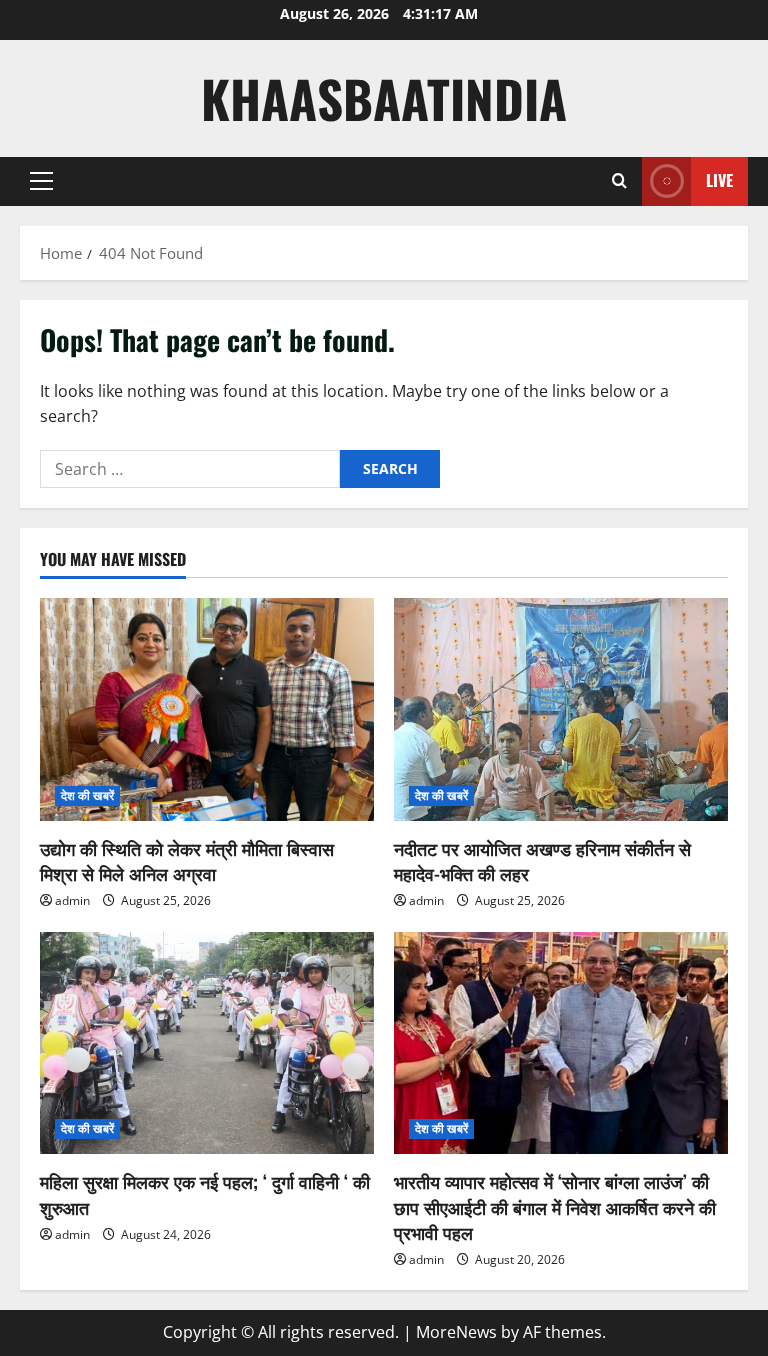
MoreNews (456, 1332)
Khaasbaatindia (384, 98)
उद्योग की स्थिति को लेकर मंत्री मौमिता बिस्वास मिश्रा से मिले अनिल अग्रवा (187, 860)
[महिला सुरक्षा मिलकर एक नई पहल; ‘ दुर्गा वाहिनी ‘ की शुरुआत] (207, 1043)
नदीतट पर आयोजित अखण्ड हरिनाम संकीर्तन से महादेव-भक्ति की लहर (542, 860)
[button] (41, 181)
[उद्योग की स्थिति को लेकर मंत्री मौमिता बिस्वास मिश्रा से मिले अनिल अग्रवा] (207, 709)
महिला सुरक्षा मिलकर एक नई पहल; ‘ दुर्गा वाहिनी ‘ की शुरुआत (205, 1193)
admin (72, 900)
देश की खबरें (87, 795)
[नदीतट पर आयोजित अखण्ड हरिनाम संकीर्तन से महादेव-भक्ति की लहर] (561, 709)
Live (719, 180)
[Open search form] (619, 181)
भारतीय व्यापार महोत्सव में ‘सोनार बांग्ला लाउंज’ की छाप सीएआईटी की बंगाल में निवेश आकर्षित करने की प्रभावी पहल (555, 1206)
